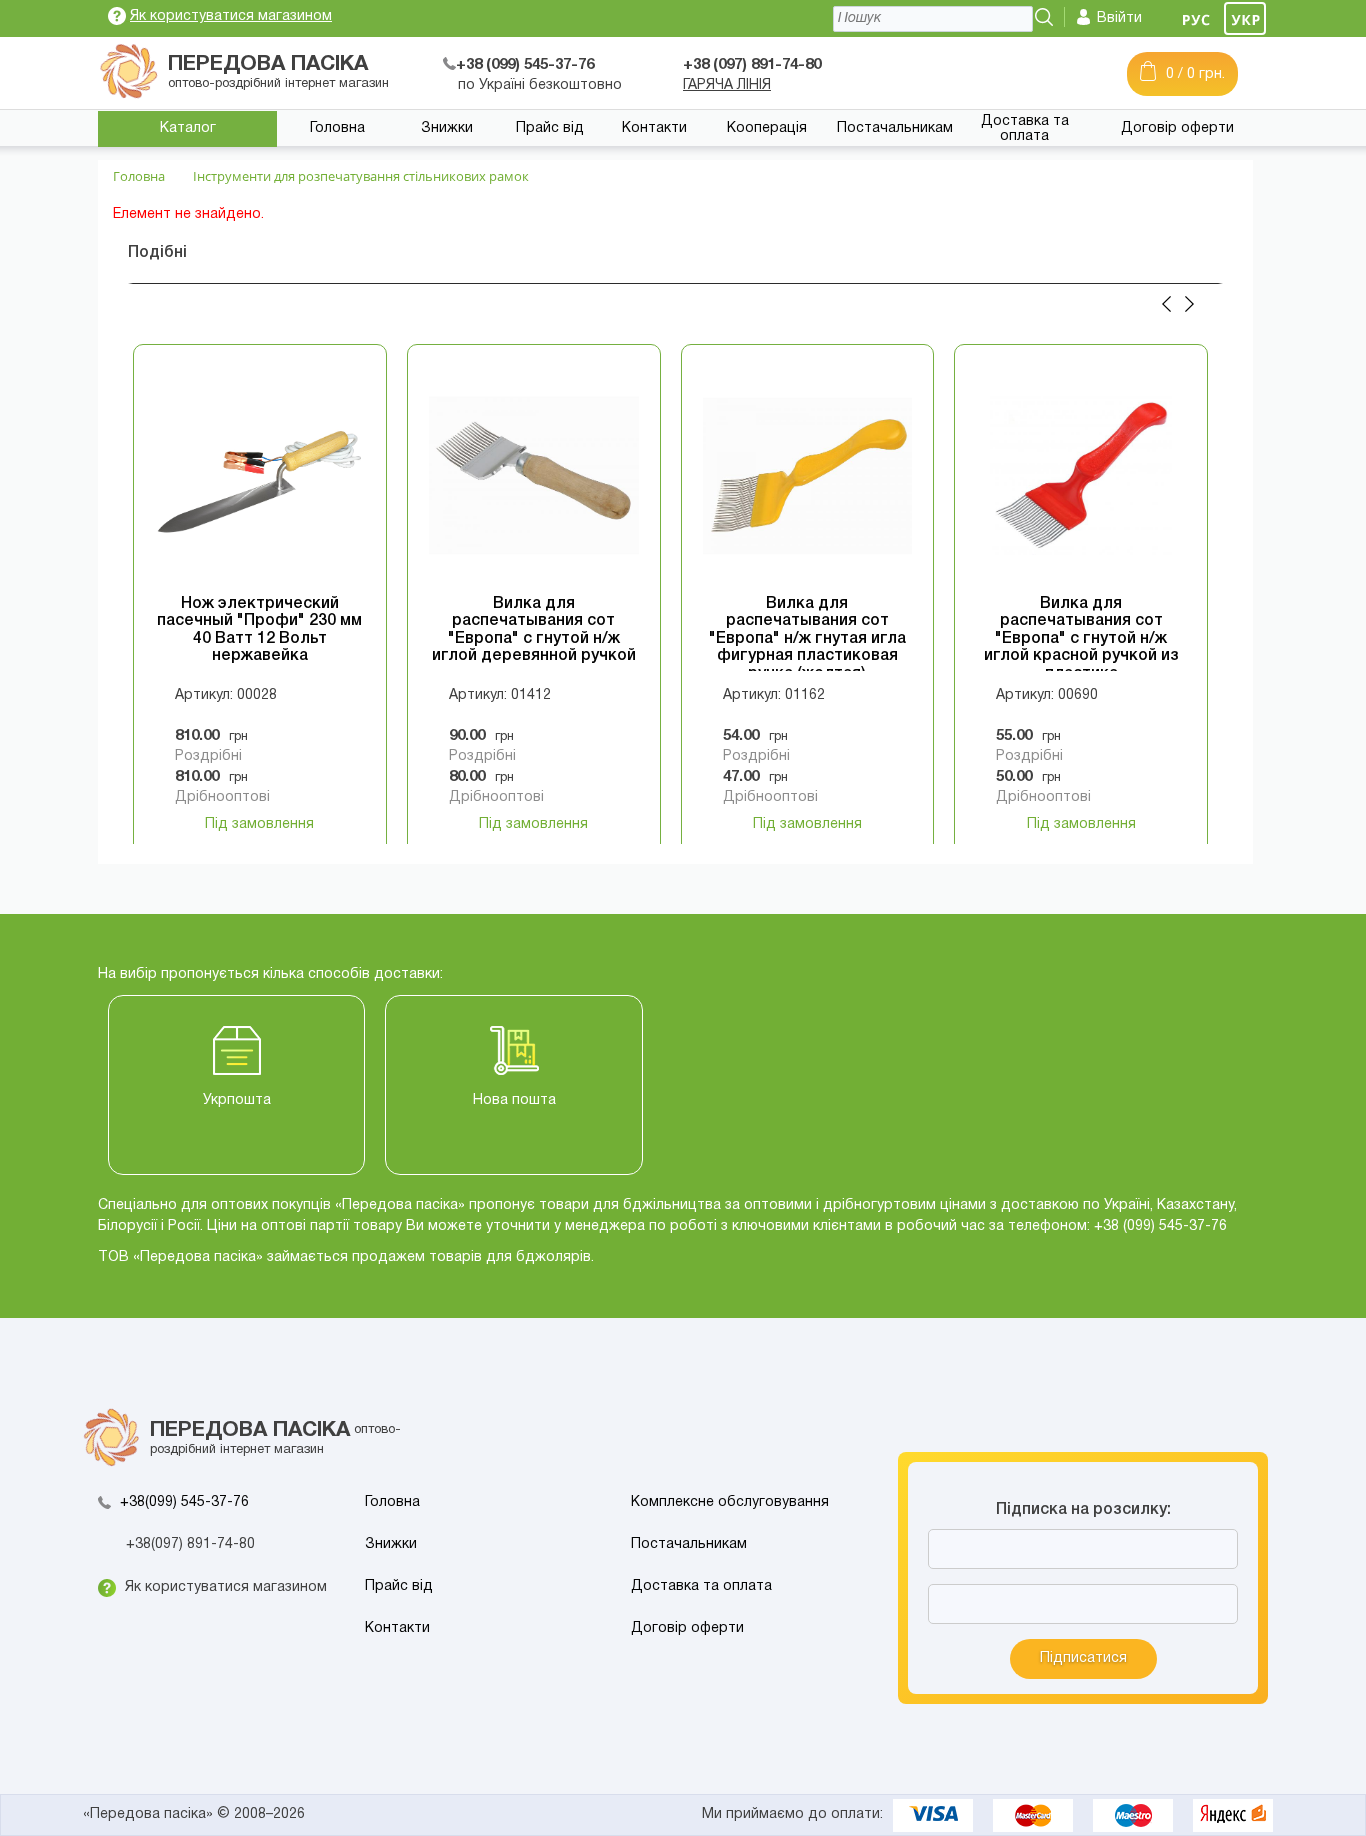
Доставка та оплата (1025, 129)
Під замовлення (259, 824)
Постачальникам (895, 128)
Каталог (188, 128)
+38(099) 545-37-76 (184, 1502)
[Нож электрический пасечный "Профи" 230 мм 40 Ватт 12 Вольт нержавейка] (260, 476)
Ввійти (1119, 18)
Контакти (654, 128)
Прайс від (550, 128)
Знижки (447, 128)
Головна (337, 128)
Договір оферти (1177, 128)
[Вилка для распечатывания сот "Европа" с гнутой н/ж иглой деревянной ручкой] (534, 476)
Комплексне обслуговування (730, 1502)
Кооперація (767, 128)
